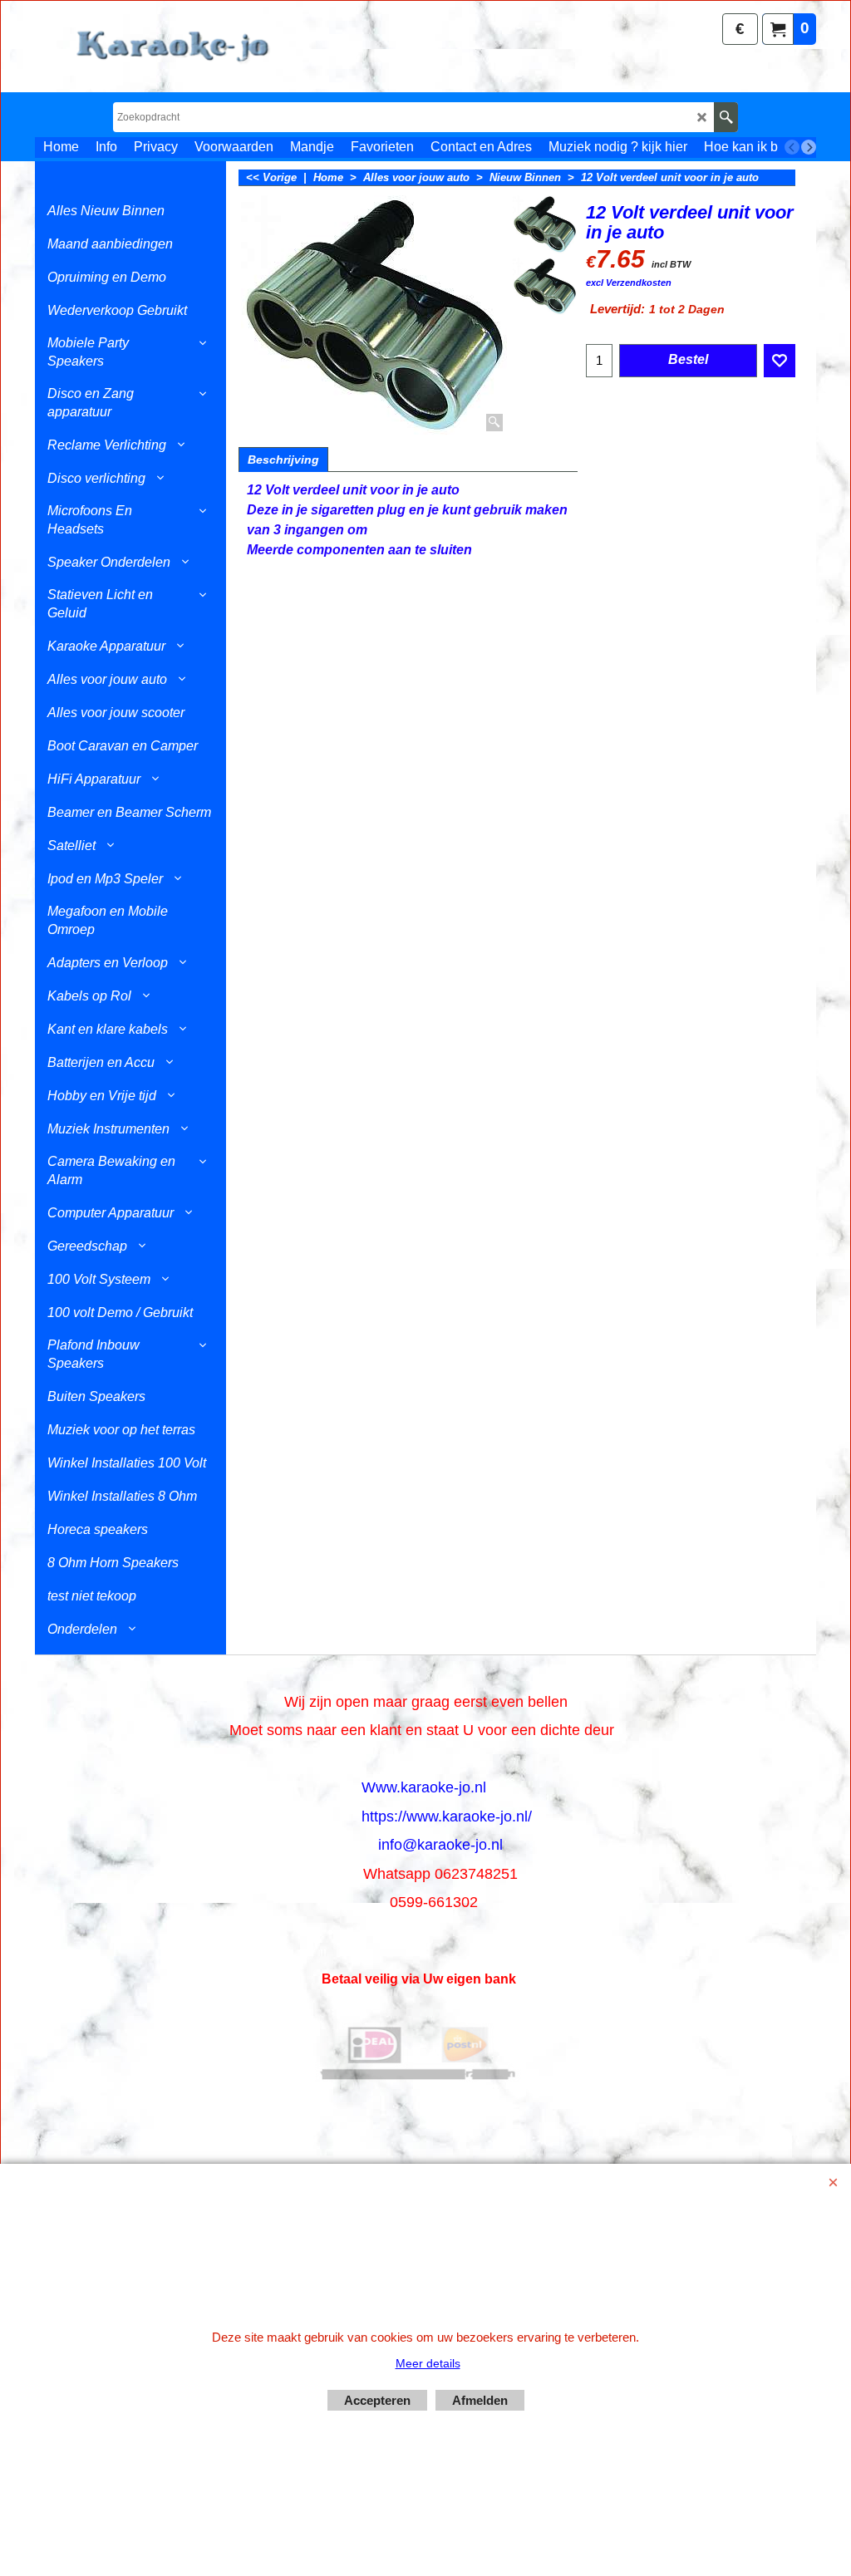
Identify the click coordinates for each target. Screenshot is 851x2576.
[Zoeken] (726, 117)
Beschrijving (283, 460)
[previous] (792, 147)
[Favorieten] (780, 361)
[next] (809, 147)
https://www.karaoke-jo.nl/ (447, 1816)
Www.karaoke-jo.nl (424, 1787)
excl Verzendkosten (629, 283)
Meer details (428, 2363)
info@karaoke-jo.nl (440, 1845)
